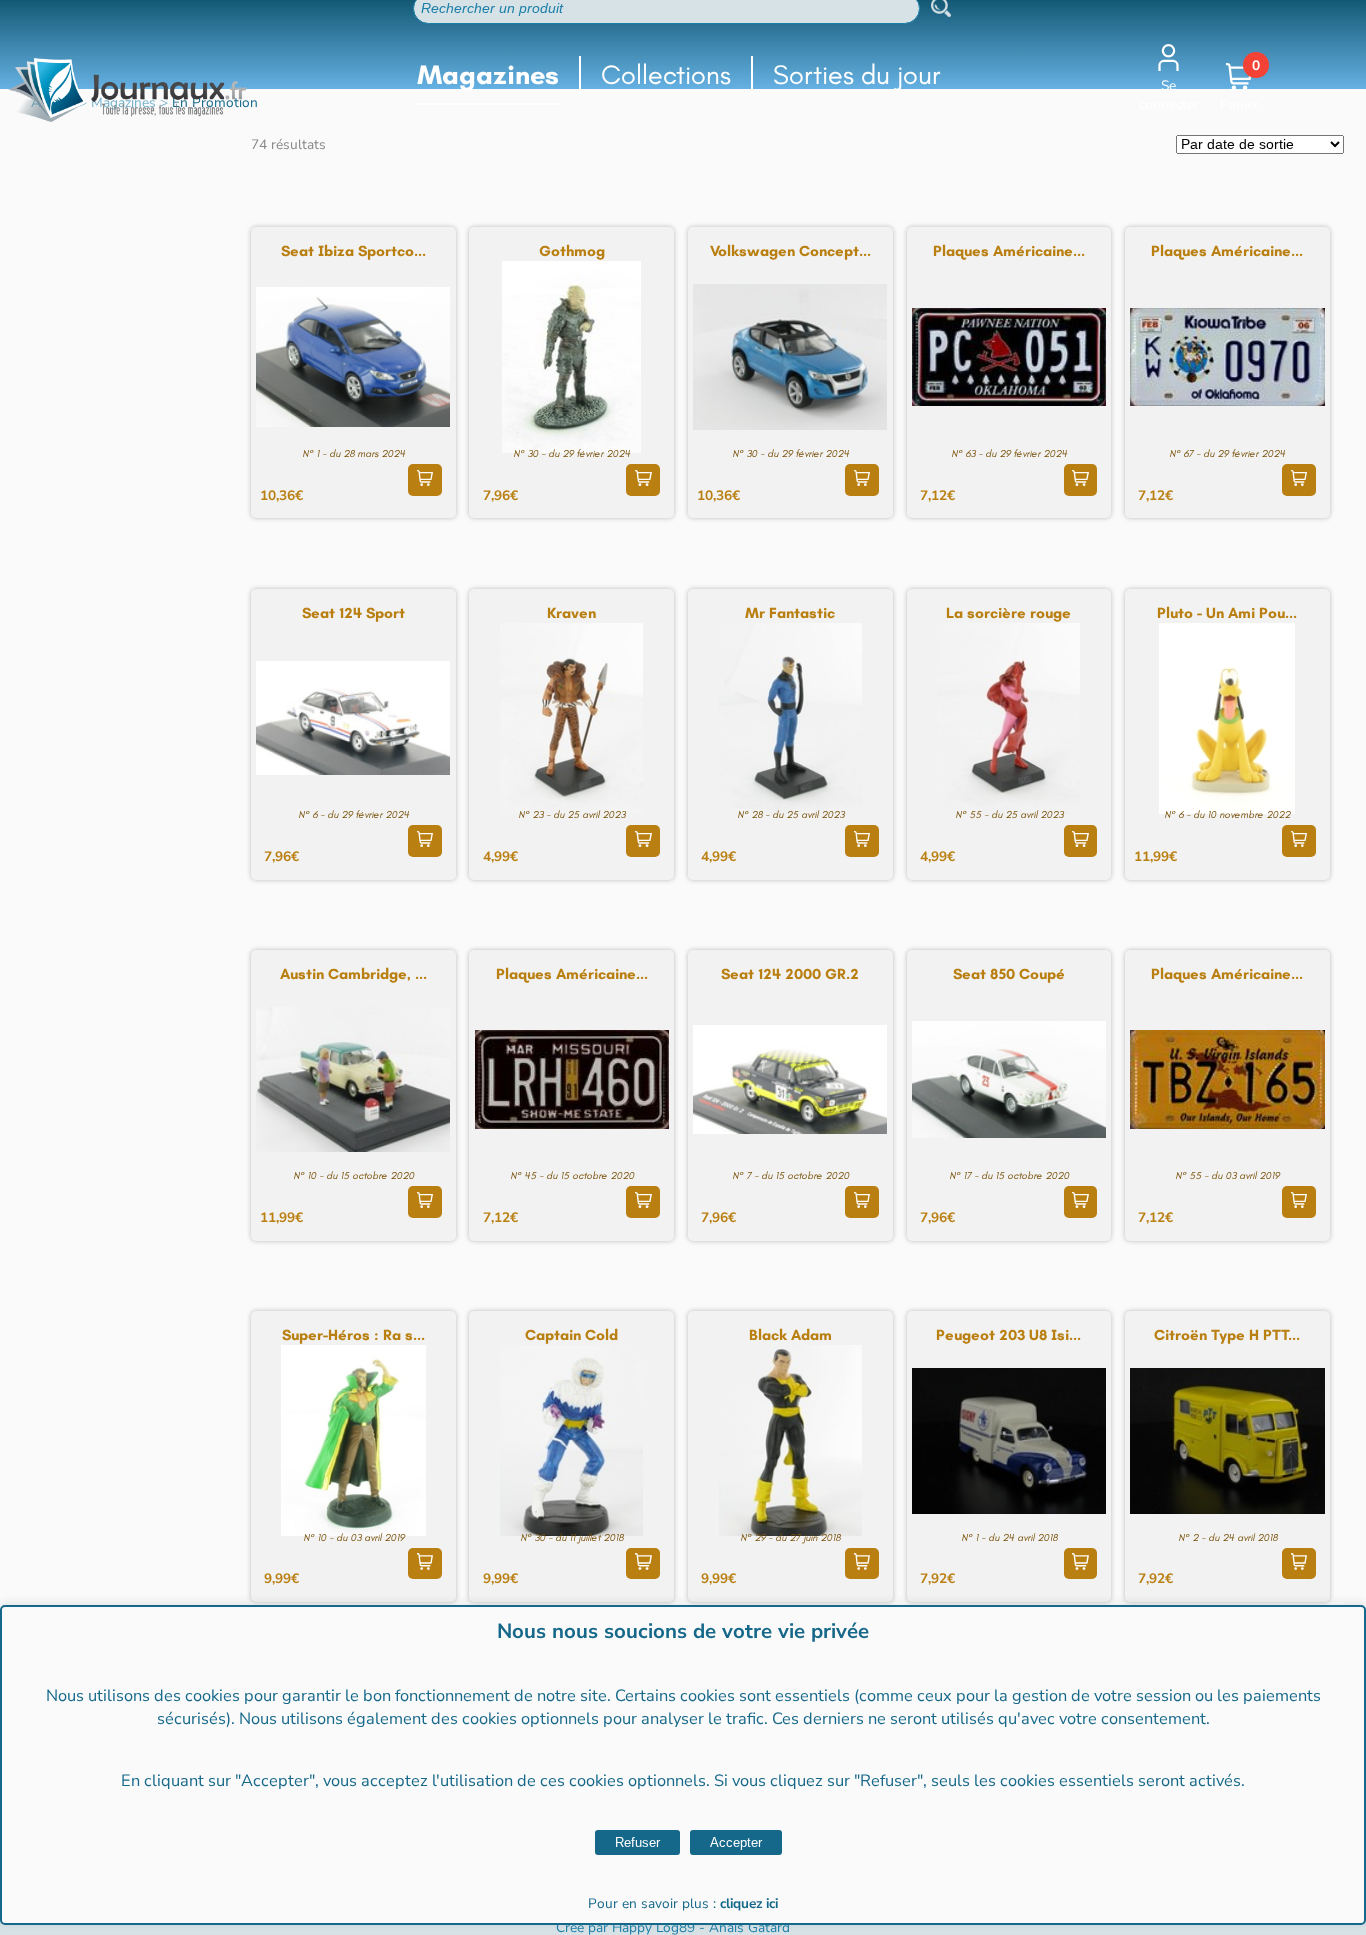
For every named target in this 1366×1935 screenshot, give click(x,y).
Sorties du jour (857, 74)
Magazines (488, 74)
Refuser (637, 1842)
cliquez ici (749, 1903)
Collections (666, 74)
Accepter (736, 1842)
